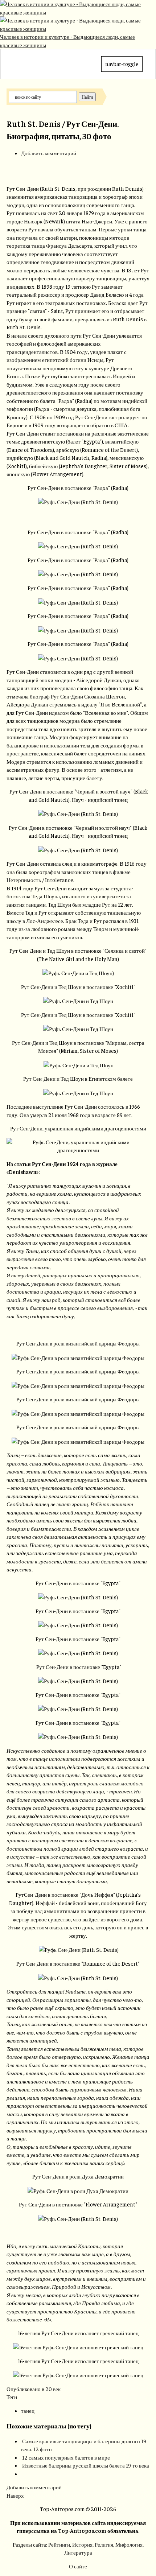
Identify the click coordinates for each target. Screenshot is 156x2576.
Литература (78, 2552)
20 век (53, 2389)
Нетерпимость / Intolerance (40, 880)
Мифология (129, 2544)
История (82, 2544)
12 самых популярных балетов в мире (66, 2457)
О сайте (78, 2566)
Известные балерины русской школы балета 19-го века (86, 2465)
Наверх (15, 2495)
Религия (104, 2544)
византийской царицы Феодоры (103, 1343)
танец (28, 2410)
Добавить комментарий (49, 153)
